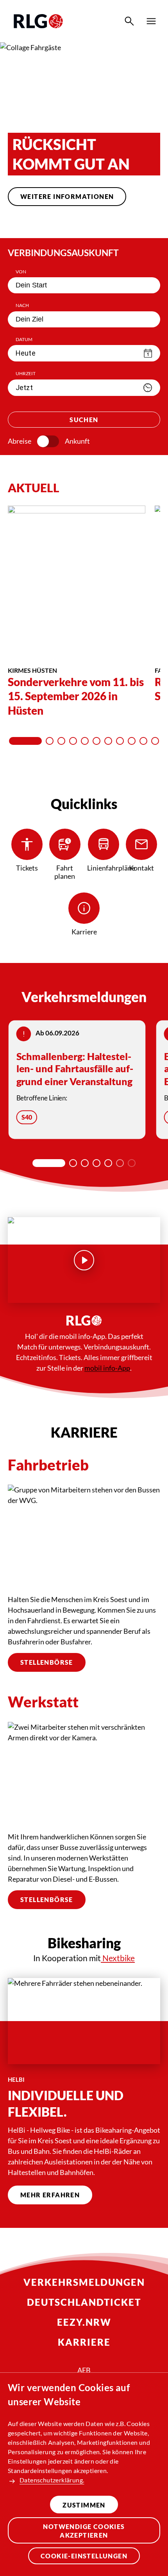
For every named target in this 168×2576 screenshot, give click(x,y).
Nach (22, 305)
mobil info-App (107, 1368)
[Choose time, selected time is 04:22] (148, 388)
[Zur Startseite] (38, 21)
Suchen (84, 420)
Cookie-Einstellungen (84, 2556)
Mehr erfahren (50, 2195)
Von (21, 272)
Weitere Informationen (67, 196)
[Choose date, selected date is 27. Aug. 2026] (148, 353)
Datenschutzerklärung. (52, 2480)
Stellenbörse (47, 1662)
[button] (55, 223)
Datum (24, 339)
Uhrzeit (26, 373)
